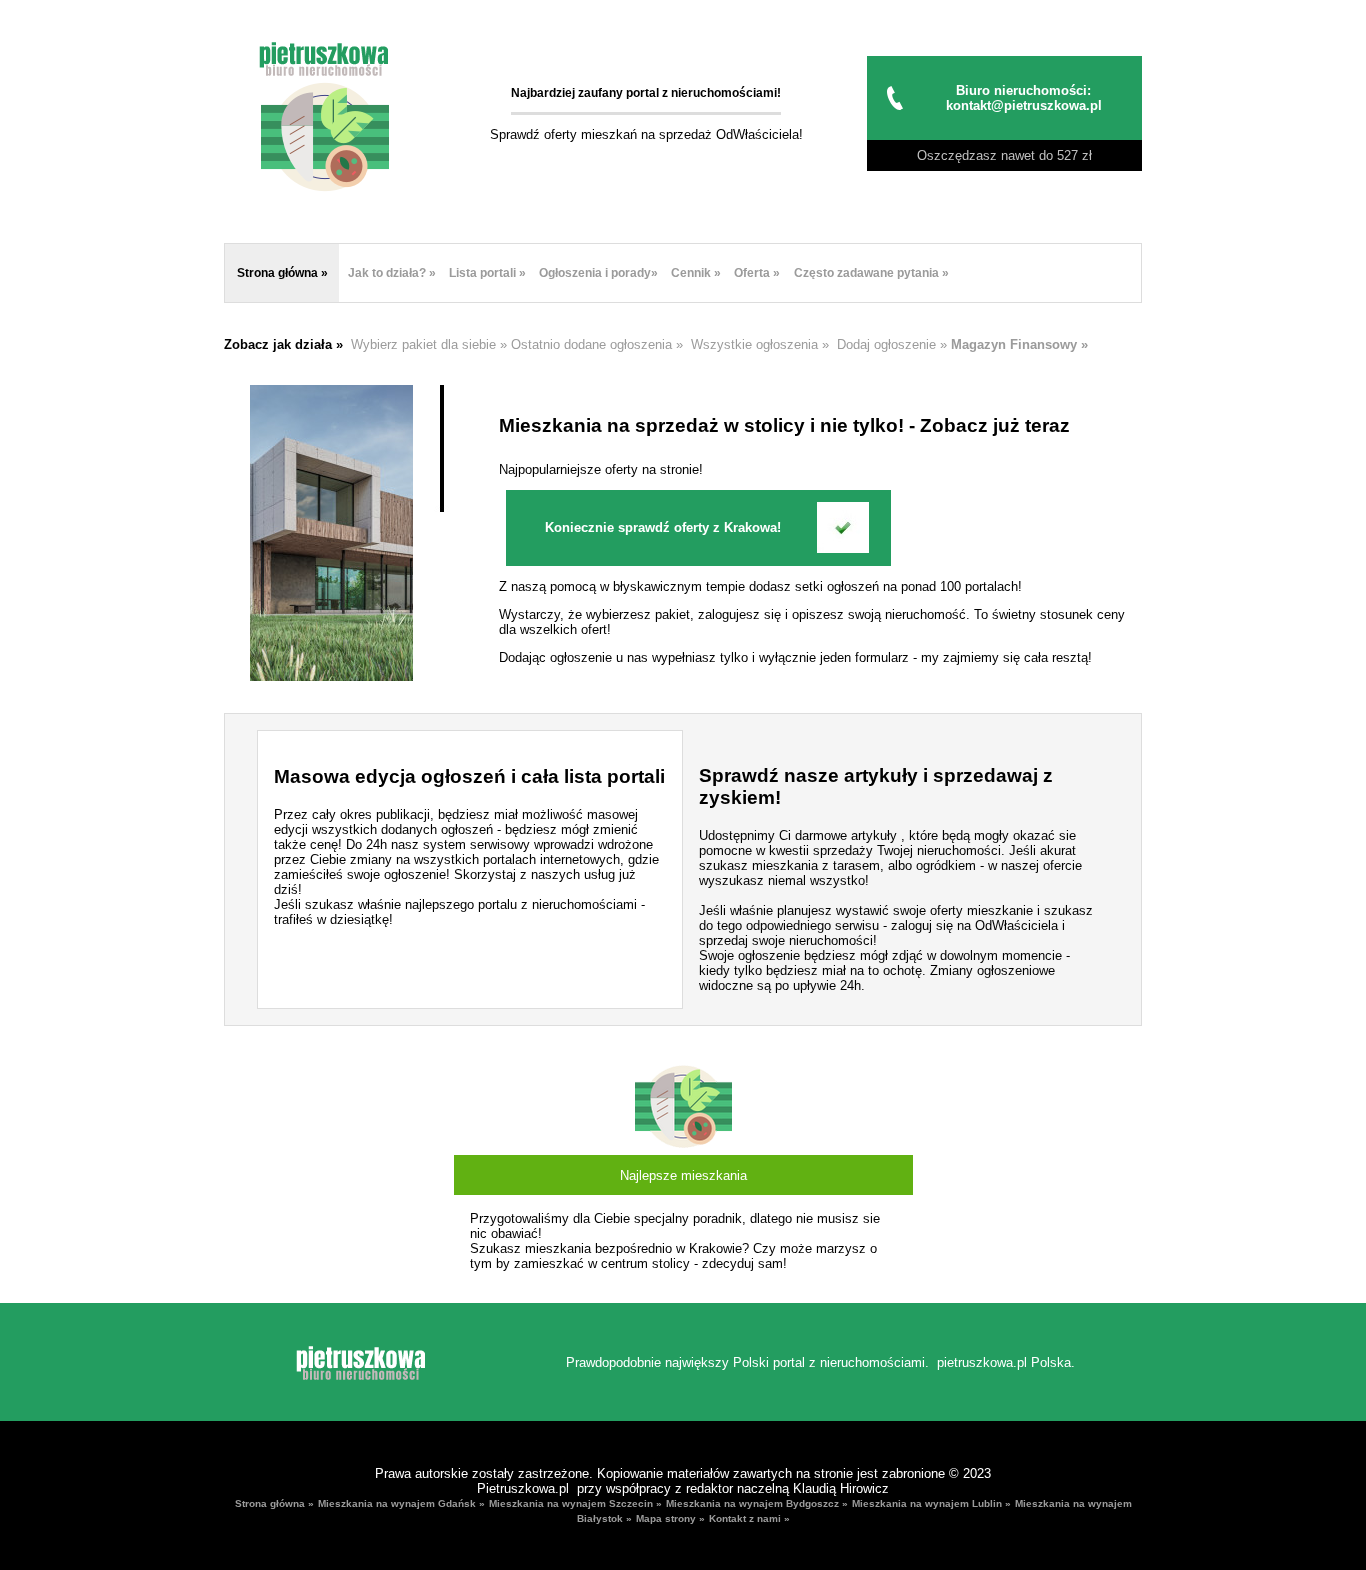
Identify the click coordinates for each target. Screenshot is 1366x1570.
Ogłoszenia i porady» (598, 273)
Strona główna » (282, 273)
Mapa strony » (670, 1519)
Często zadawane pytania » (871, 273)
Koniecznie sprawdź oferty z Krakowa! (663, 527)
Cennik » (696, 273)
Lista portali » (487, 273)
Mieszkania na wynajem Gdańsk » (401, 1504)
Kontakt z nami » (749, 1519)
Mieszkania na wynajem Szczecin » (575, 1504)
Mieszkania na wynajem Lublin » (931, 1504)
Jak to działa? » (392, 273)
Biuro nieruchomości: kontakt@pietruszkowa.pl (1024, 98)
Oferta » (757, 273)
